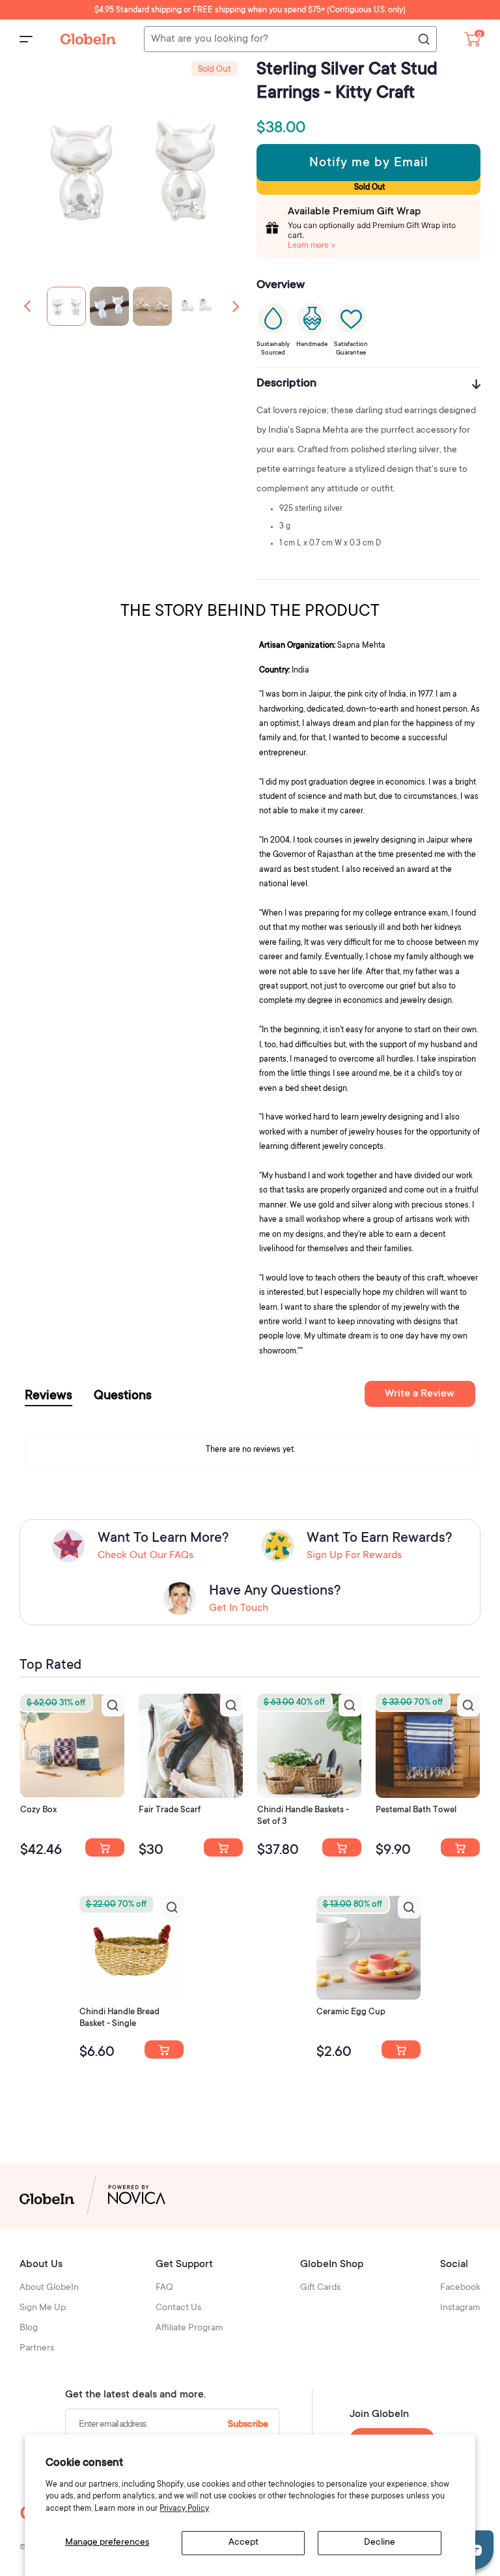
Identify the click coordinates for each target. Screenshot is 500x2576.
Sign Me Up (43, 2308)
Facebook (460, 2288)
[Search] (423, 40)
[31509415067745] (401, 2049)
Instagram (460, 2308)
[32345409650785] (460, 1847)
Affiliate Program (189, 2328)
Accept (243, 2543)
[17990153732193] (105, 1847)
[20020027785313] (164, 2049)
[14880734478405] (342, 1847)
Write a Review (420, 1394)
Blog (29, 2328)
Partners (37, 2349)
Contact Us (178, 2308)
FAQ (164, 2288)
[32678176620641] (223, 1847)
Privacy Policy (184, 2509)
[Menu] (26, 39)
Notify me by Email (369, 164)
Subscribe (248, 2425)
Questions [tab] (123, 1397)
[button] (236, 306)
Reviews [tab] (49, 1397)
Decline (380, 2543)
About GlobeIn (49, 2288)
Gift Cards (320, 2288)
